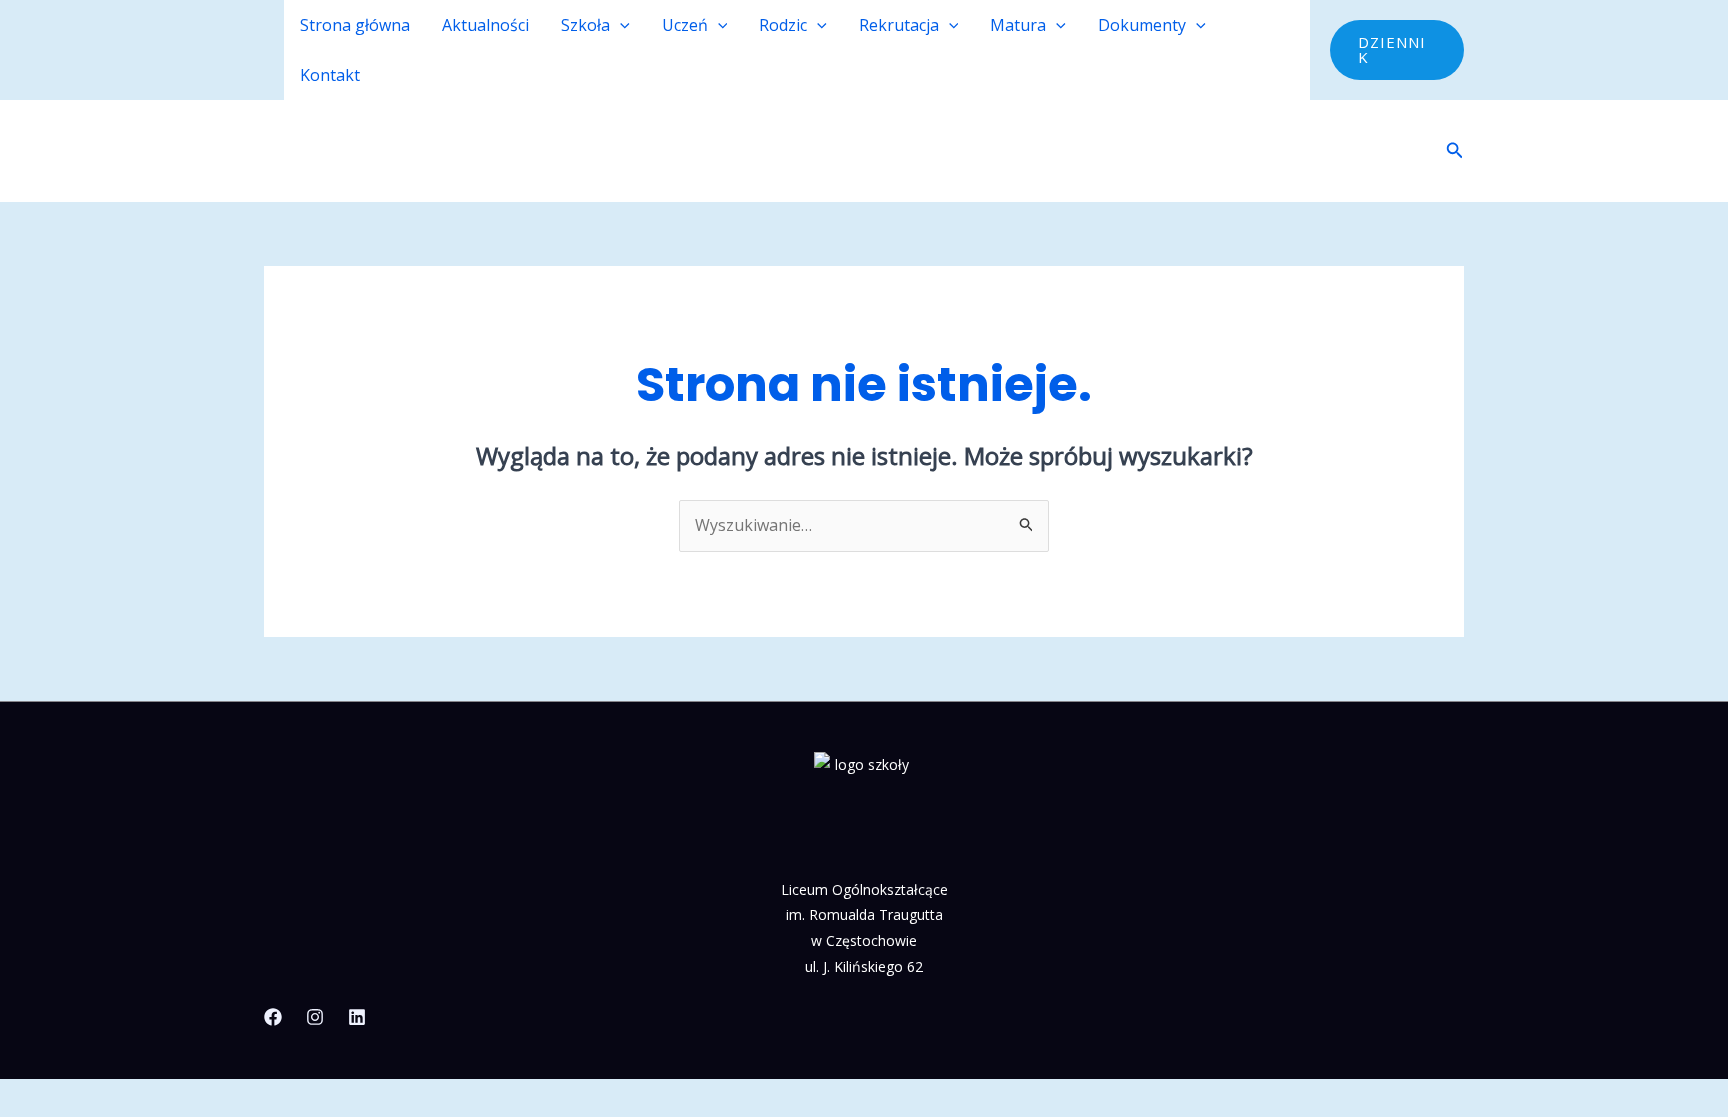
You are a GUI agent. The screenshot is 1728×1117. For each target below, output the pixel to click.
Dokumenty (1142, 25)
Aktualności (485, 25)
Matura (1018, 25)
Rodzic (783, 25)
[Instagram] (315, 1017)
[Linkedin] (357, 1017)
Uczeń (685, 25)
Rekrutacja (899, 25)
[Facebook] (273, 1017)
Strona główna (355, 25)
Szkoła (585, 25)
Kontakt (330, 75)
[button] (620, 25)
